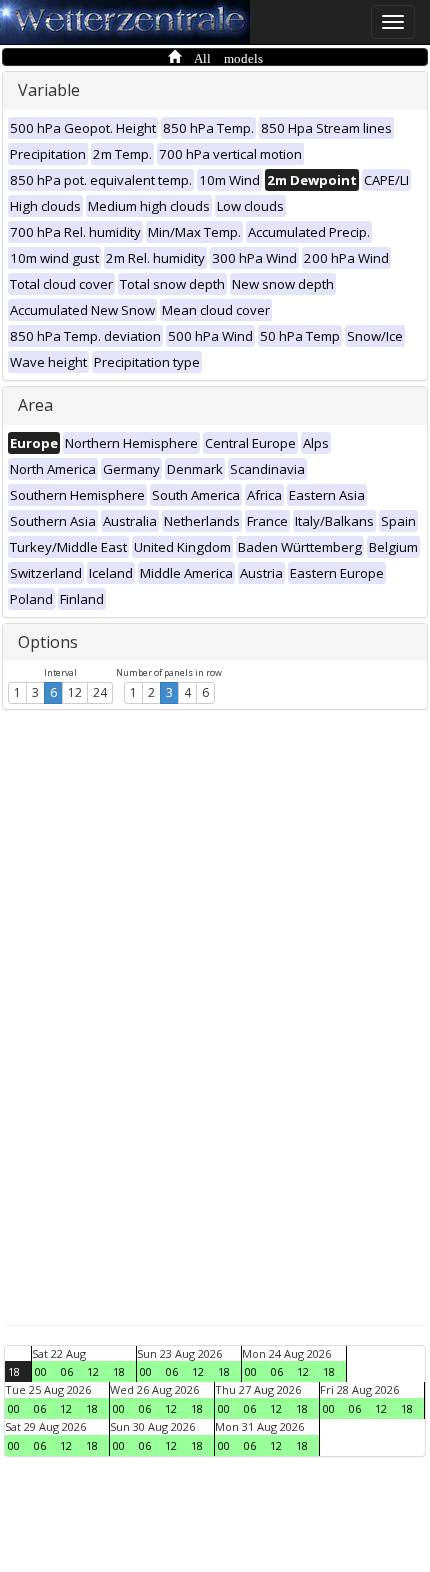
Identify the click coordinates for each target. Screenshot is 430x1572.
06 (67, 1371)
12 (75, 692)
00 (41, 1371)
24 (100, 692)
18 (14, 1371)
